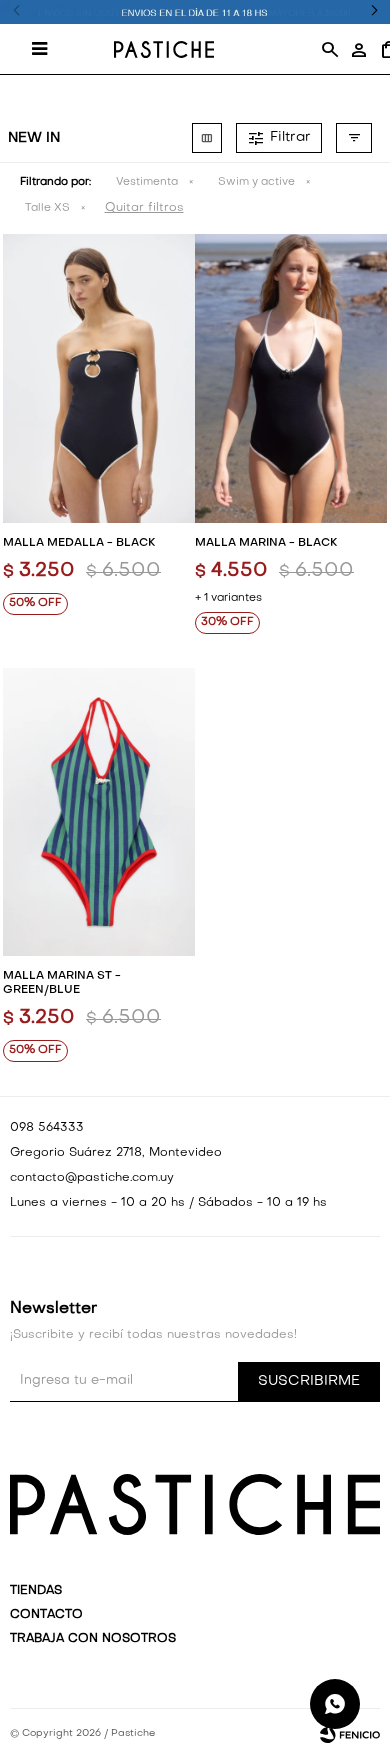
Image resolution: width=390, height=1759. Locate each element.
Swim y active (256, 182)
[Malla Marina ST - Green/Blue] (99, 812)
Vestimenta (147, 182)
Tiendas (36, 1591)
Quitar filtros (144, 208)
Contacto (46, 1615)
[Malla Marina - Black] (291, 378)
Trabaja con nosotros (93, 1639)
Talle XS (47, 208)
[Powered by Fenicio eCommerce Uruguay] (350, 1734)
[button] (329, 49)
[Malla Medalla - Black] (99, 378)
